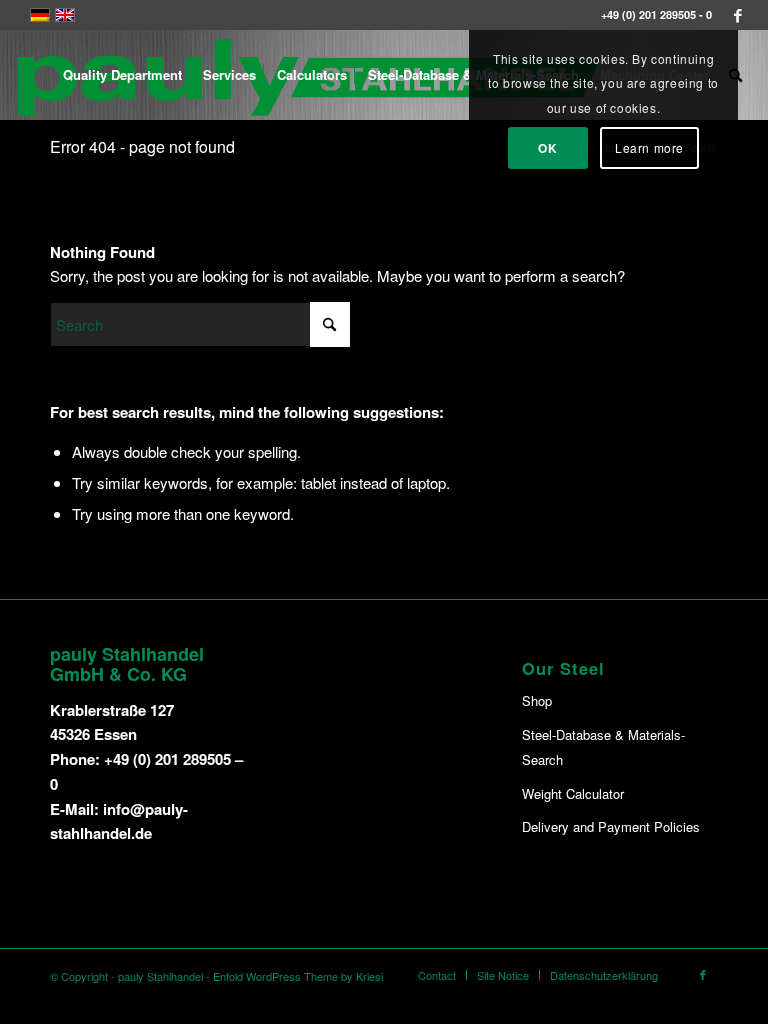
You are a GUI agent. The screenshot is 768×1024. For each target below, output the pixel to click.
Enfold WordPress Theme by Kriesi (298, 976)
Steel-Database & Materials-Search (603, 747)
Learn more (649, 147)
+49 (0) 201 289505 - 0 (656, 14)
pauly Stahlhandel (160, 976)
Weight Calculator (573, 793)
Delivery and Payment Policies (611, 826)
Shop (537, 700)
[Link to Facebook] (738, 15)
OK (547, 148)
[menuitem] (122, 75)
